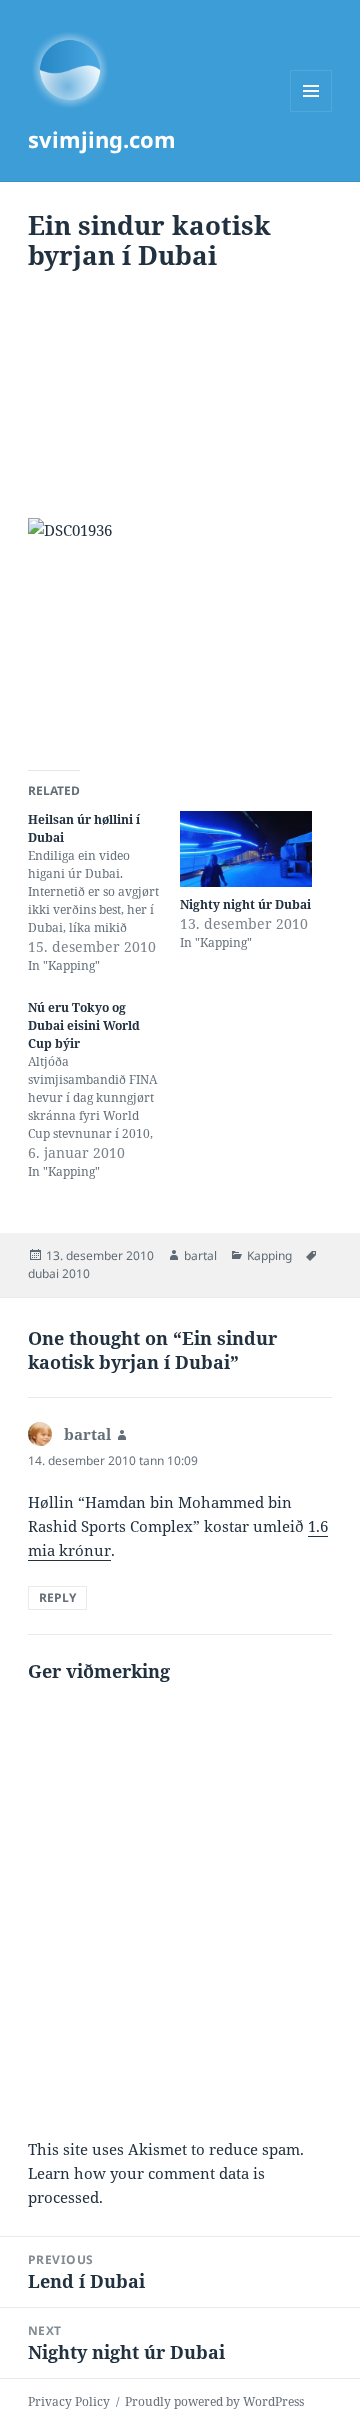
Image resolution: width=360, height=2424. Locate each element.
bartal (200, 1255)
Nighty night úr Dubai (245, 904)
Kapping (269, 1255)
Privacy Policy (69, 2401)
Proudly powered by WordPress (214, 2401)
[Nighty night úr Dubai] (246, 849)
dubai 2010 (59, 1273)
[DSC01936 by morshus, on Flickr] (180, 632)
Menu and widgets (311, 111)
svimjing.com (102, 139)
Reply (57, 1597)
